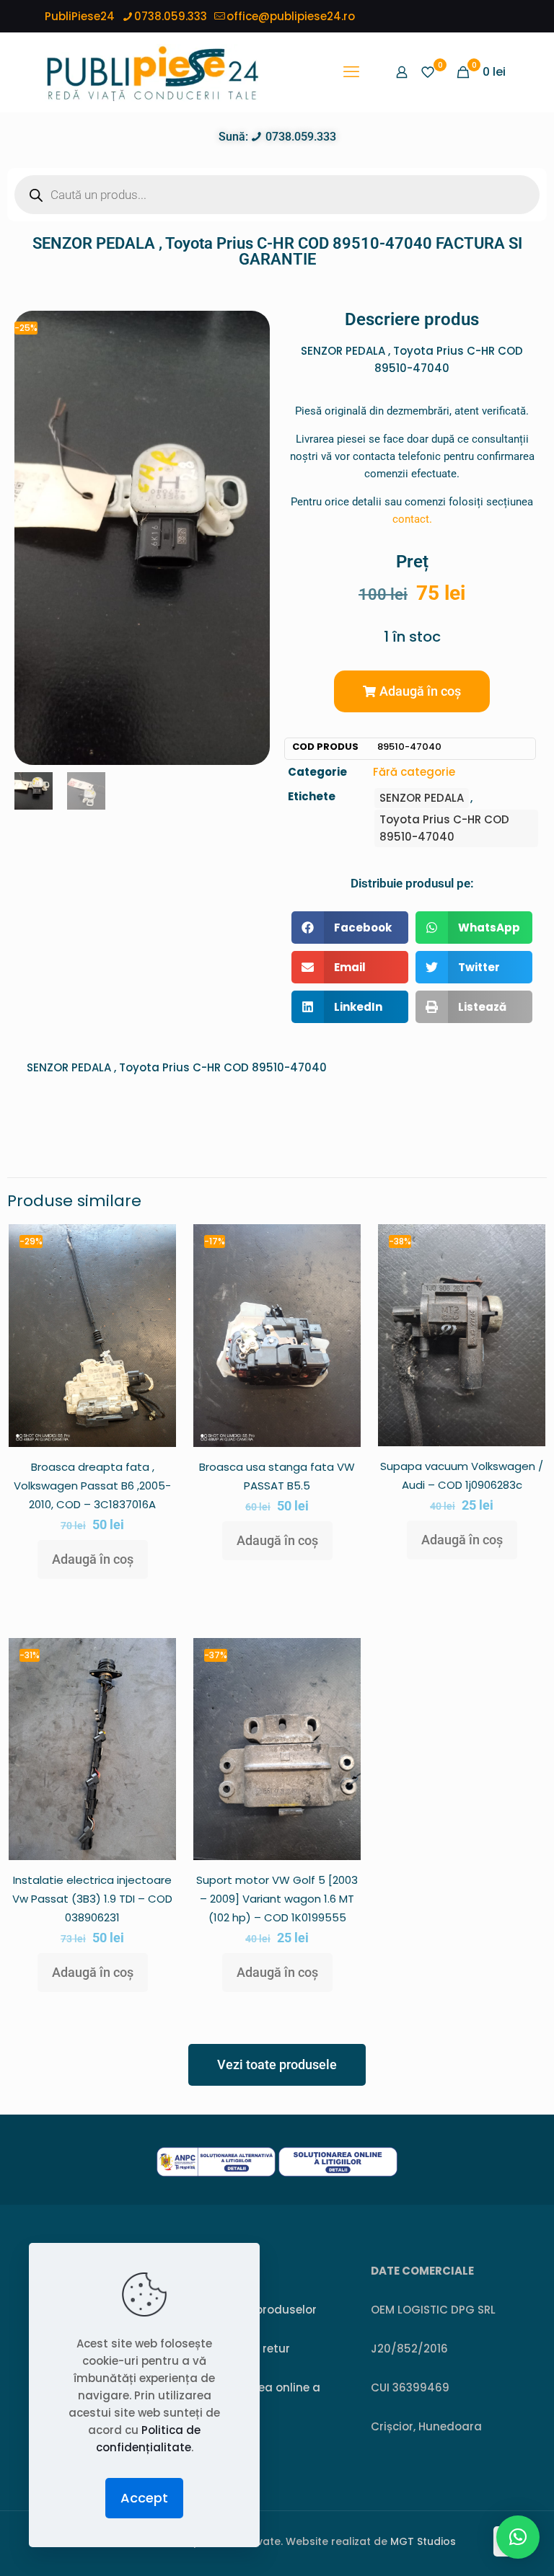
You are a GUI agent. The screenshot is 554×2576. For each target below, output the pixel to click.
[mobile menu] (351, 72)
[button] (412, 691)
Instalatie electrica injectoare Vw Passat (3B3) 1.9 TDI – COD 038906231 (92, 1899)
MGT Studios (423, 2541)
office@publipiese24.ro (291, 16)
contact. (412, 519)
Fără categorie (414, 772)
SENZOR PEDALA (422, 798)
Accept (144, 2498)
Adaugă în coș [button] (93, 1559)
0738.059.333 (171, 16)
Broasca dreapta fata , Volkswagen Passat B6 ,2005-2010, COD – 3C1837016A (92, 1486)
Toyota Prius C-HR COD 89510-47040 (444, 828)
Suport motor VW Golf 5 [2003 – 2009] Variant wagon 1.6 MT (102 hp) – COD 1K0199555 (277, 1899)
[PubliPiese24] (152, 72)
